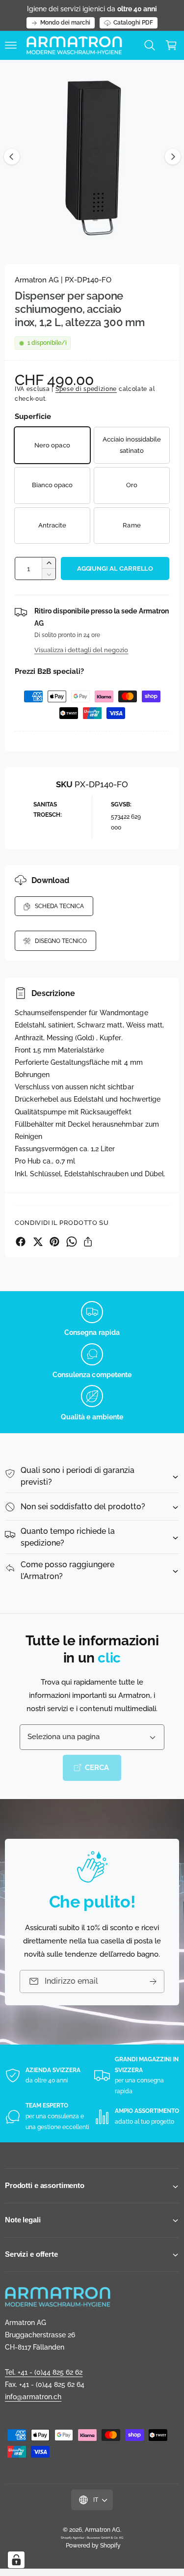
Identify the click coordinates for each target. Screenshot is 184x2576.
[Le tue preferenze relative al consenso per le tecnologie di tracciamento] (16, 2560)
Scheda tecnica (59, 906)
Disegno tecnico (61, 941)
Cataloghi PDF (133, 23)
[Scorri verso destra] (173, 157)
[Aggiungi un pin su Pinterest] (54, 1242)
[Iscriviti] (153, 1981)
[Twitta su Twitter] (38, 1242)
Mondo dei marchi (65, 23)
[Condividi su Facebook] (21, 1242)
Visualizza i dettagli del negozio (81, 650)
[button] (11, 45)
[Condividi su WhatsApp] (72, 1242)
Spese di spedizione (86, 389)
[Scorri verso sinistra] (12, 157)
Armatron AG (103, 2530)
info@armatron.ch (33, 2397)
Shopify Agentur (73, 2537)
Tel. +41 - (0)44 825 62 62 (44, 2372)
